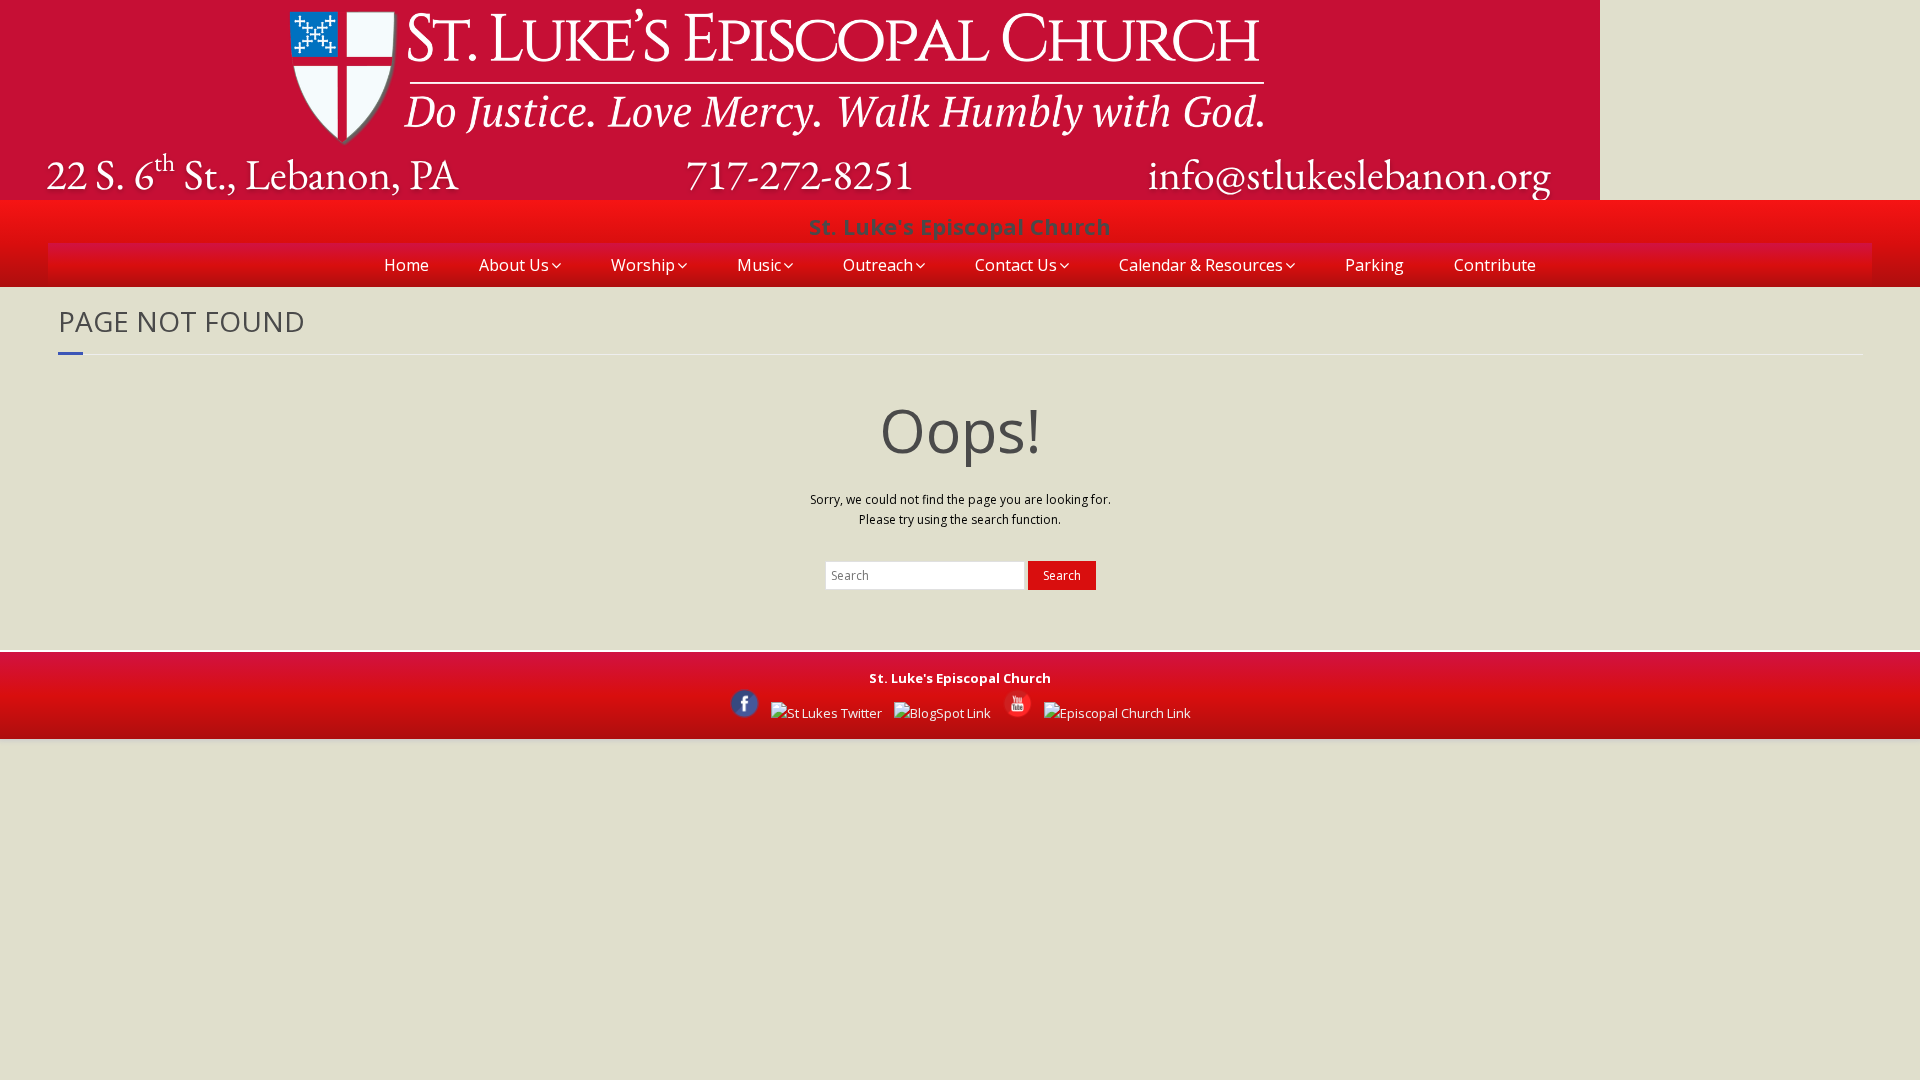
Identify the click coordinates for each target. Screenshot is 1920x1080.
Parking (1374, 265)
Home (406, 265)
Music (759, 265)
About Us (514, 265)
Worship (643, 265)
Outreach (878, 265)
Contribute (1495, 265)
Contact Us (1016, 265)
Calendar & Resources (1201, 265)
